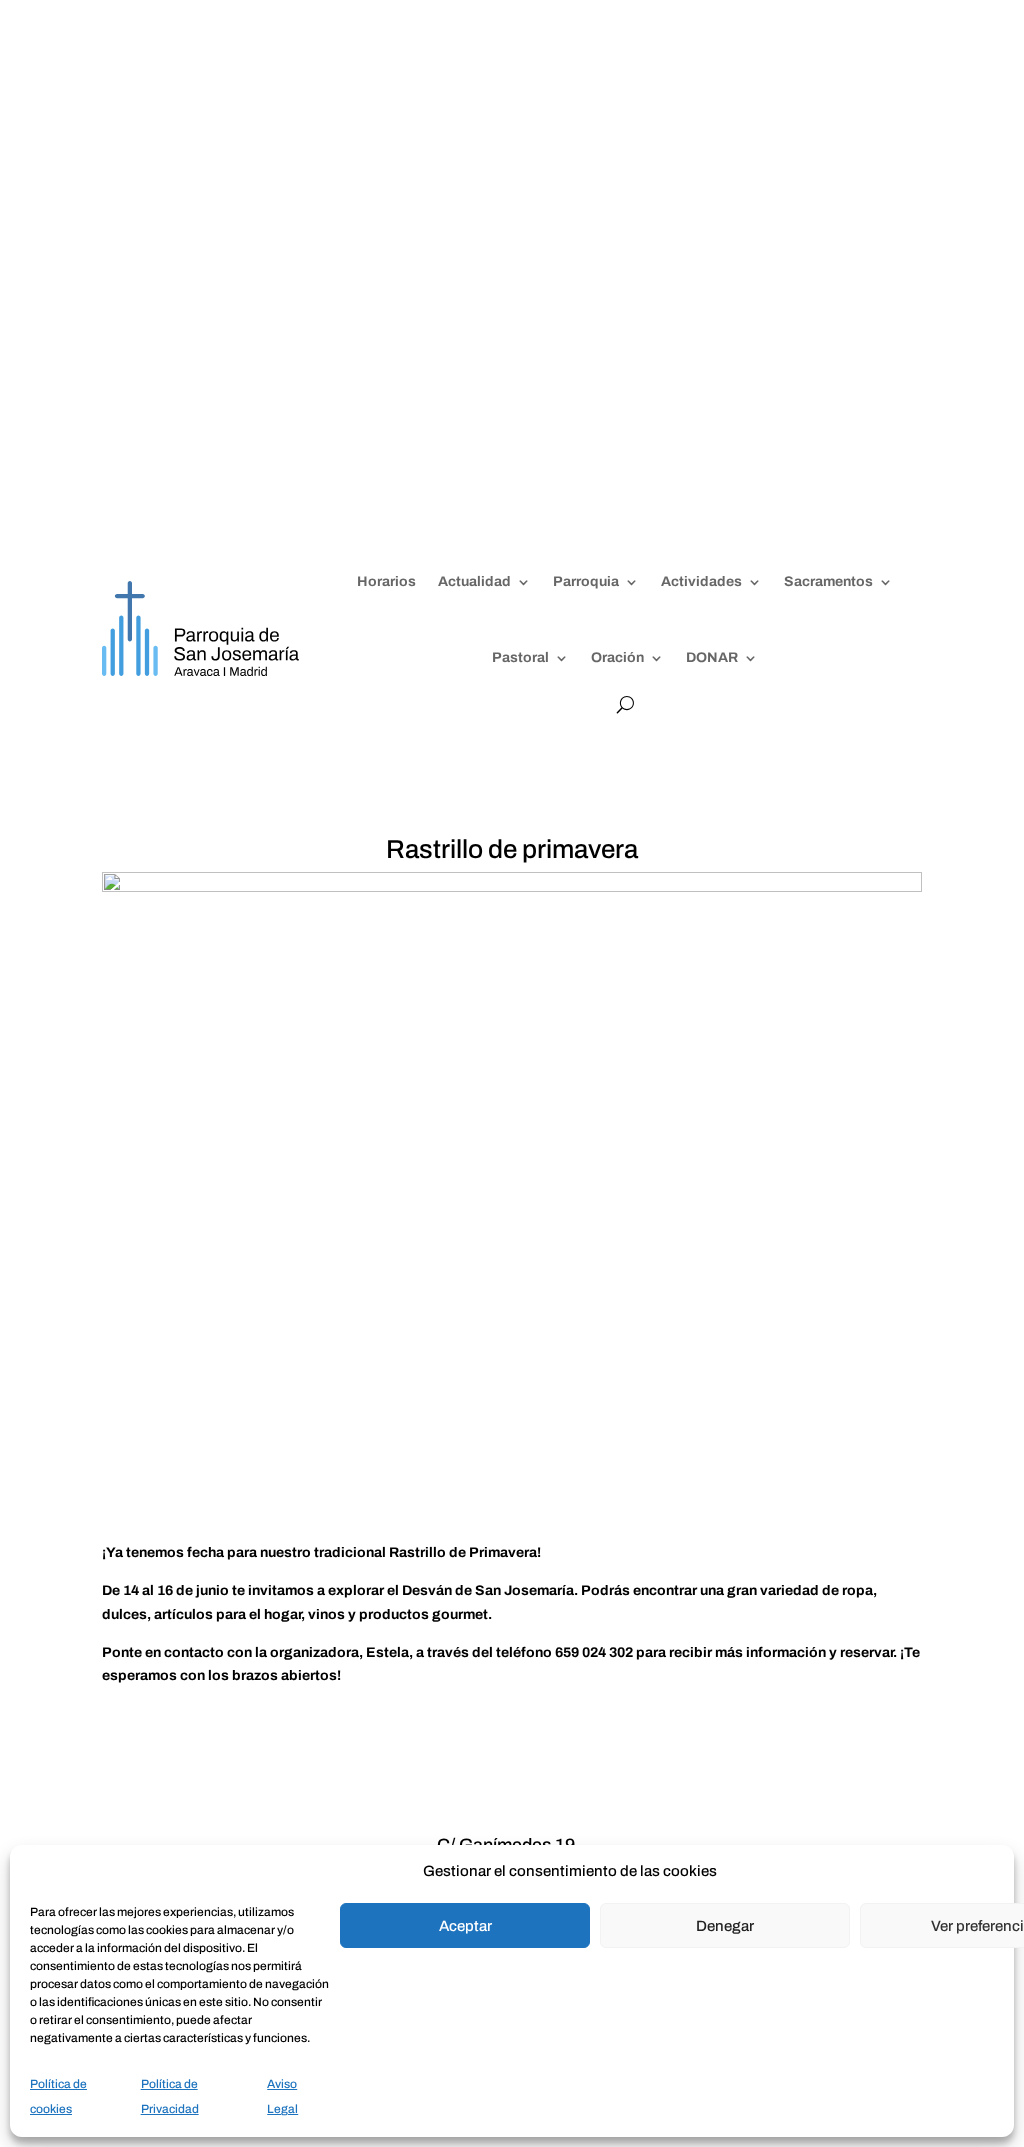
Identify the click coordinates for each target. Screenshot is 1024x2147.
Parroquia (586, 581)
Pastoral (520, 657)
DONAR (712, 657)
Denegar (725, 1926)
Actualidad (474, 581)
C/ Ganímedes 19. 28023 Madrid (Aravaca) (728, 250)
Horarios (386, 581)
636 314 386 (554, 72)
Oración (617, 657)
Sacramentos (828, 581)
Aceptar (465, 1926)
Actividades (701, 581)
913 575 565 (469, 72)
